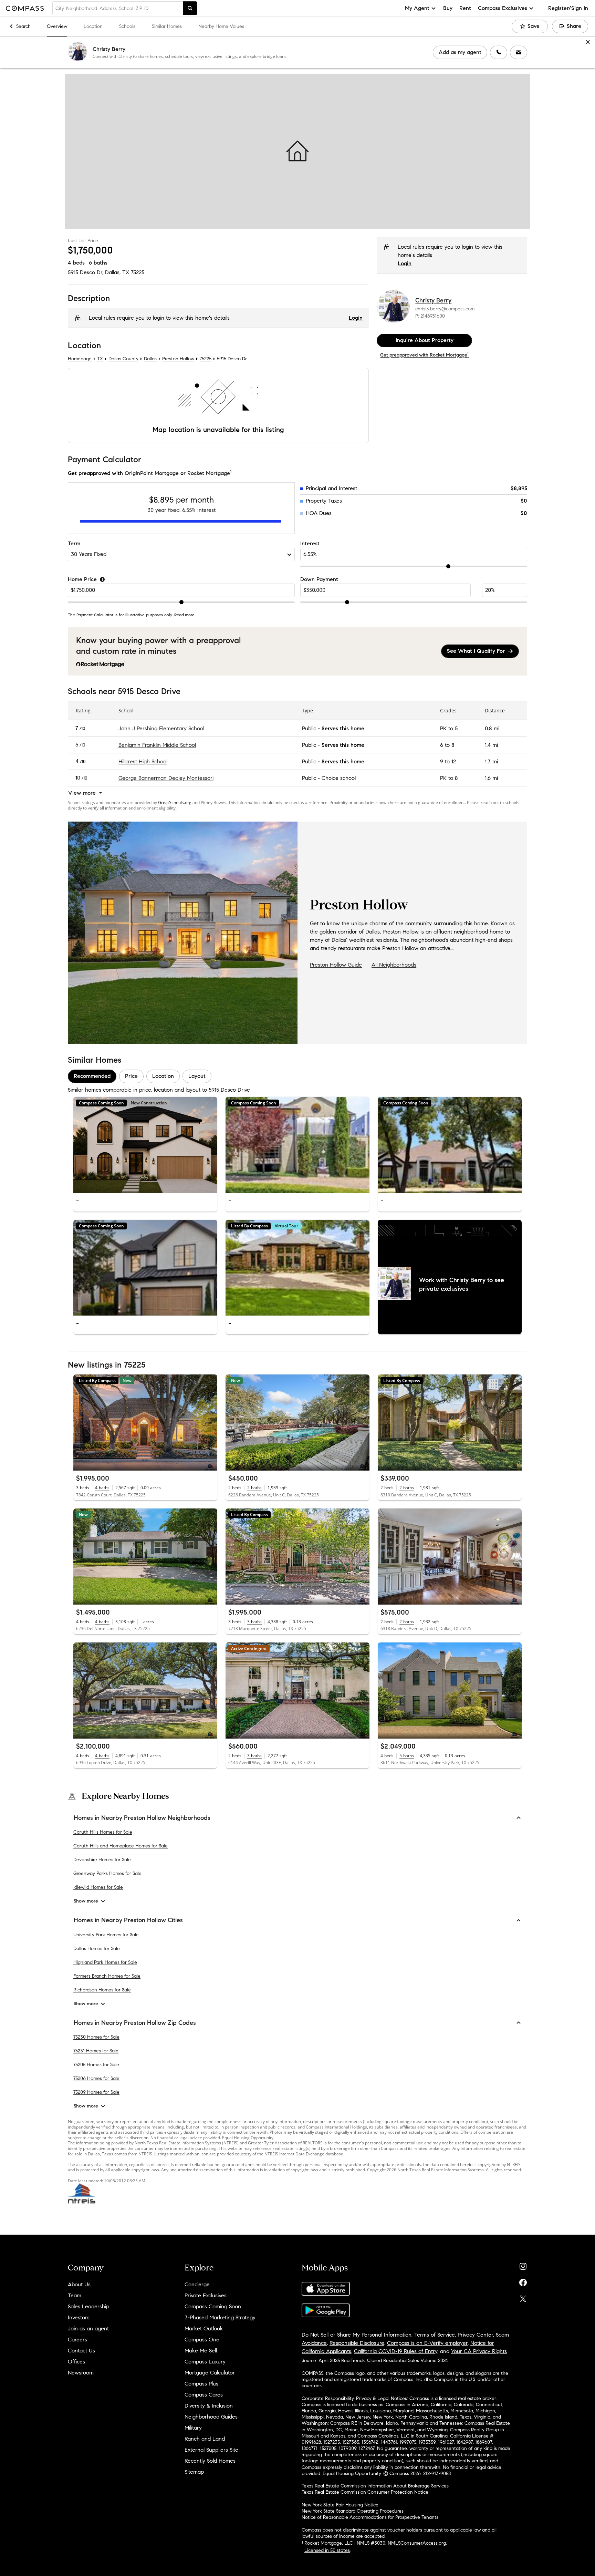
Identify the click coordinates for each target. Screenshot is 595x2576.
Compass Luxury (205, 2362)
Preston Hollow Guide (336, 965)
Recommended (92, 1076)
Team (75, 2295)
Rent (465, 8)
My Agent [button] (417, 8)
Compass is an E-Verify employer (427, 2343)
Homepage (80, 359)
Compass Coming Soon (213, 2306)
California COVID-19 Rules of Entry (396, 2351)
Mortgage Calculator (210, 2373)
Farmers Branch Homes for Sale (107, 1976)
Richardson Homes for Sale (102, 1990)
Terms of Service (435, 2335)
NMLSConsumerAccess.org (417, 2543)
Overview (57, 26)
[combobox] (118, 8)
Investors (79, 2317)
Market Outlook (204, 2328)
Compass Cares (204, 2395)
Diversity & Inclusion (209, 2406)
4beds (76, 263)
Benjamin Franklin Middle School (157, 745)
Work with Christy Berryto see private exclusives (462, 1284)
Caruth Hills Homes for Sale (103, 1832)
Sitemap (194, 2472)
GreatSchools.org (175, 802)
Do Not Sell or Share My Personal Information (357, 2335)
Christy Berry (109, 49)
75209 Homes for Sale (96, 2092)
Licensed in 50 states (327, 2550)
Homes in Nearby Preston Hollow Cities (128, 1920)
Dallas (150, 359)
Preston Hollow (178, 359)
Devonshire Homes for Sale (102, 1860)
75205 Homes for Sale (96, 2065)
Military (193, 2428)
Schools (127, 26)
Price (131, 1076)
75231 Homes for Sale (96, 2051)
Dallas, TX (117, 272)
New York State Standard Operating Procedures (353, 2511)
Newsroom (81, 2373)
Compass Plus (201, 2384)
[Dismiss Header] (588, 42)
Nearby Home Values (221, 26)
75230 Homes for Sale (96, 2037)
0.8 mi (492, 728)
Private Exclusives (206, 2295)
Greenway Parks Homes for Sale (107, 1873)
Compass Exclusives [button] (503, 8)
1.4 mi (491, 745)
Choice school (339, 778)
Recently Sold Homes (210, 2461)
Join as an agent (88, 2328)
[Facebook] (523, 2281)
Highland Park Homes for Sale (105, 1962)
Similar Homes (167, 26)
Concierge (197, 2284)
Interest (310, 543)
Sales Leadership (88, 2306)
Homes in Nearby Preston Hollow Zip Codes (135, 2022)
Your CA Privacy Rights (479, 2351)
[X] (523, 2297)
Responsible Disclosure (357, 2343)
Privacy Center (475, 2335)
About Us (79, 2284)
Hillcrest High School (143, 761)
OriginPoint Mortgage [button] (152, 473)
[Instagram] (523, 2265)
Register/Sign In (568, 8)
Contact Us (81, 2351)
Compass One (202, 2340)
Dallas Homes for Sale (97, 1948)
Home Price (82, 579)
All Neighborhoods (394, 965)
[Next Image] (209, 1145)
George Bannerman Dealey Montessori (166, 778)
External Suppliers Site (211, 2450)
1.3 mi (491, 761)
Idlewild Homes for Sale (98, 1887)
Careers (77, 2340)
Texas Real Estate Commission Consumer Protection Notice (365, 2492)
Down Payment (319, 579)
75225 (138, 272)
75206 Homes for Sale (96, 2078)
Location (93, 26)
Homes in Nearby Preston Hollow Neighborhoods (142, 1818)
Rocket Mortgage (209, 473)
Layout (197, 1076)
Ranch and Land (205, 2439)
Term (74, 543)
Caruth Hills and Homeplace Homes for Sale (121, 1846)
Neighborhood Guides (211, 2417)
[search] (190, 8)
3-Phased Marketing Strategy (220, 2317)
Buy (448, 8)
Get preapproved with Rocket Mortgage (424, 355)
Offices (76, 2362)
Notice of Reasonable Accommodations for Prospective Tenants (370, 2517)
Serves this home (343, 728)
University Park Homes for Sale (106, 1934)
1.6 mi (491, 778)
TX (100, 359)
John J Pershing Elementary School (161, 728)
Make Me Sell (201, 2351)
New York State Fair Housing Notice (340, 2505)
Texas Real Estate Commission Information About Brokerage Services (375, 2486)
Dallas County (123, 359)
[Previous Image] (82, 1145)
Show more (86, 1901)
